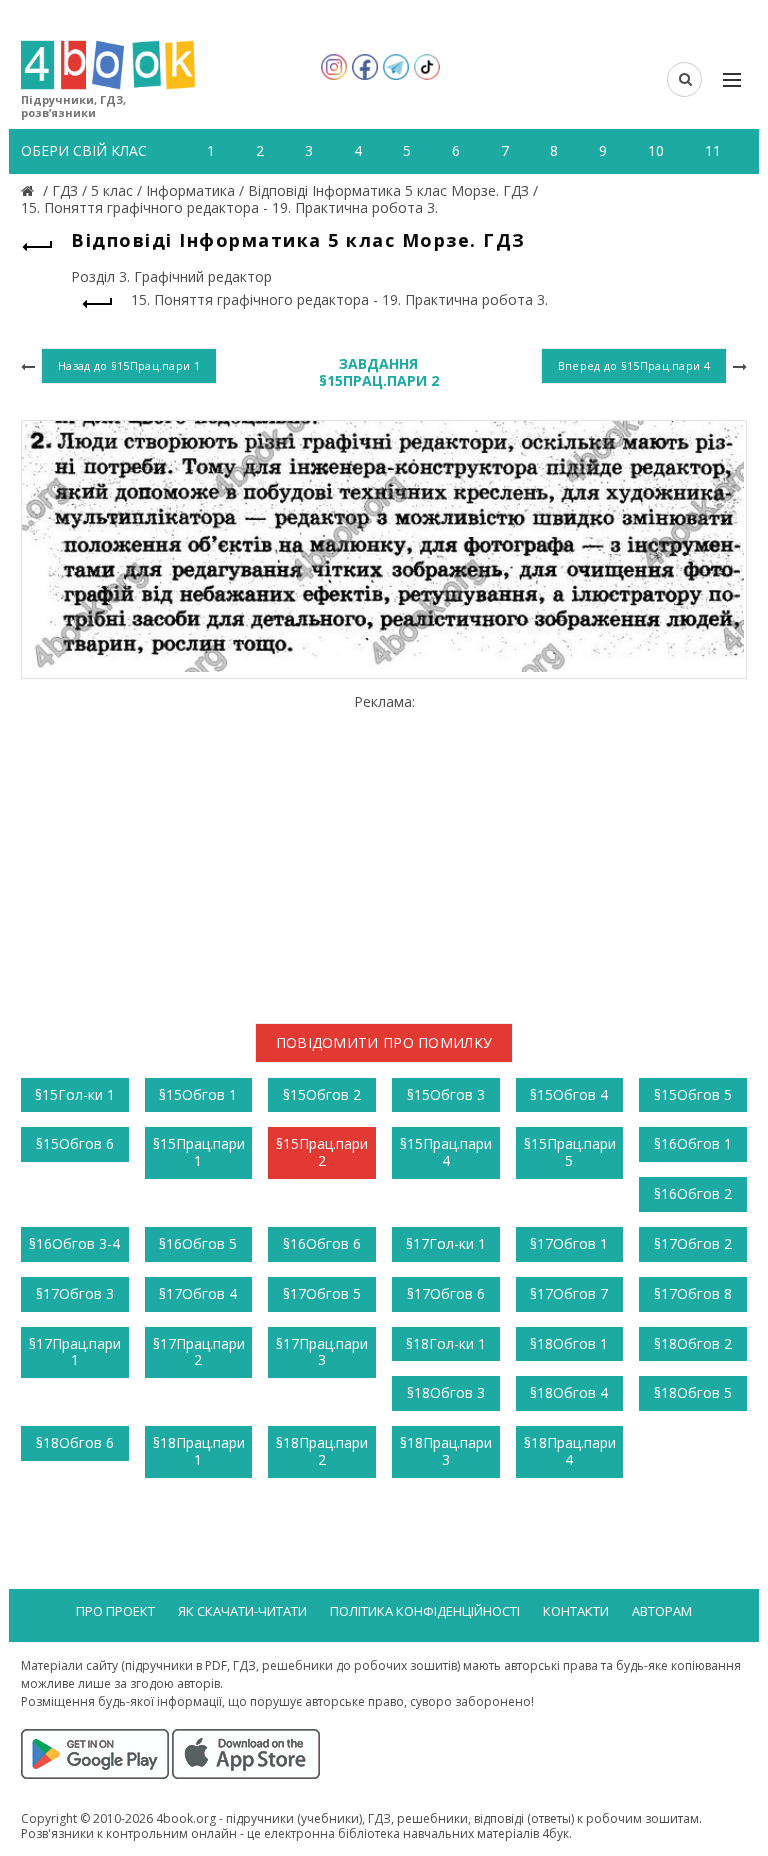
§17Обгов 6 (446, 1293)
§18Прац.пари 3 (446, 1451)
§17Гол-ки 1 (446, 1243)
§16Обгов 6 (322, 1243)
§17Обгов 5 (322, 1293)
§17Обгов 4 (198, 1293)
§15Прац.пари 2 (322, 1152)
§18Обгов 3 (446, 1392)
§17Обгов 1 (569, 1243)
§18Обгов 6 (75, 1442)
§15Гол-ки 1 (75, 1094)
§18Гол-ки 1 (446, 1343)
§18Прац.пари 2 (322, 1451)
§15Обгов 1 (198, 1094)
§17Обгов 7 (569, 1293)
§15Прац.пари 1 (199, 1152)
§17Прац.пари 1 (75, 1352)
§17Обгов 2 (693, 1243)
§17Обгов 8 (693, 1293)
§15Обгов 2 (322, 1094)
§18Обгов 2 (693, 1343)
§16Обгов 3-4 (74, 1243)
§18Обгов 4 (569, 1392)
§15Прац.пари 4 (446, 1152)
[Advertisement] (384, 851)
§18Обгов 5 (693, 1392)
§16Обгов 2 (693, 1193)
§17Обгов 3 (75, 1293)
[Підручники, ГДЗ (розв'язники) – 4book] (30, 190)
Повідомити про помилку (384, 1042)
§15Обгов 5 (693, 1094)
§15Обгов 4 (569, 1094)
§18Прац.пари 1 (199, 1451)
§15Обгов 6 (75, 1143)
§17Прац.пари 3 (322, 1352)
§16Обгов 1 (693, 1143)
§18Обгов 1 (569, 1343)
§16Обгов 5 (198, 1243)
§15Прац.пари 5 (570, 1152)
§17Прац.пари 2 (199, 1352)
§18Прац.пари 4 (570, 1451)
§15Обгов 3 (446, 1094)
